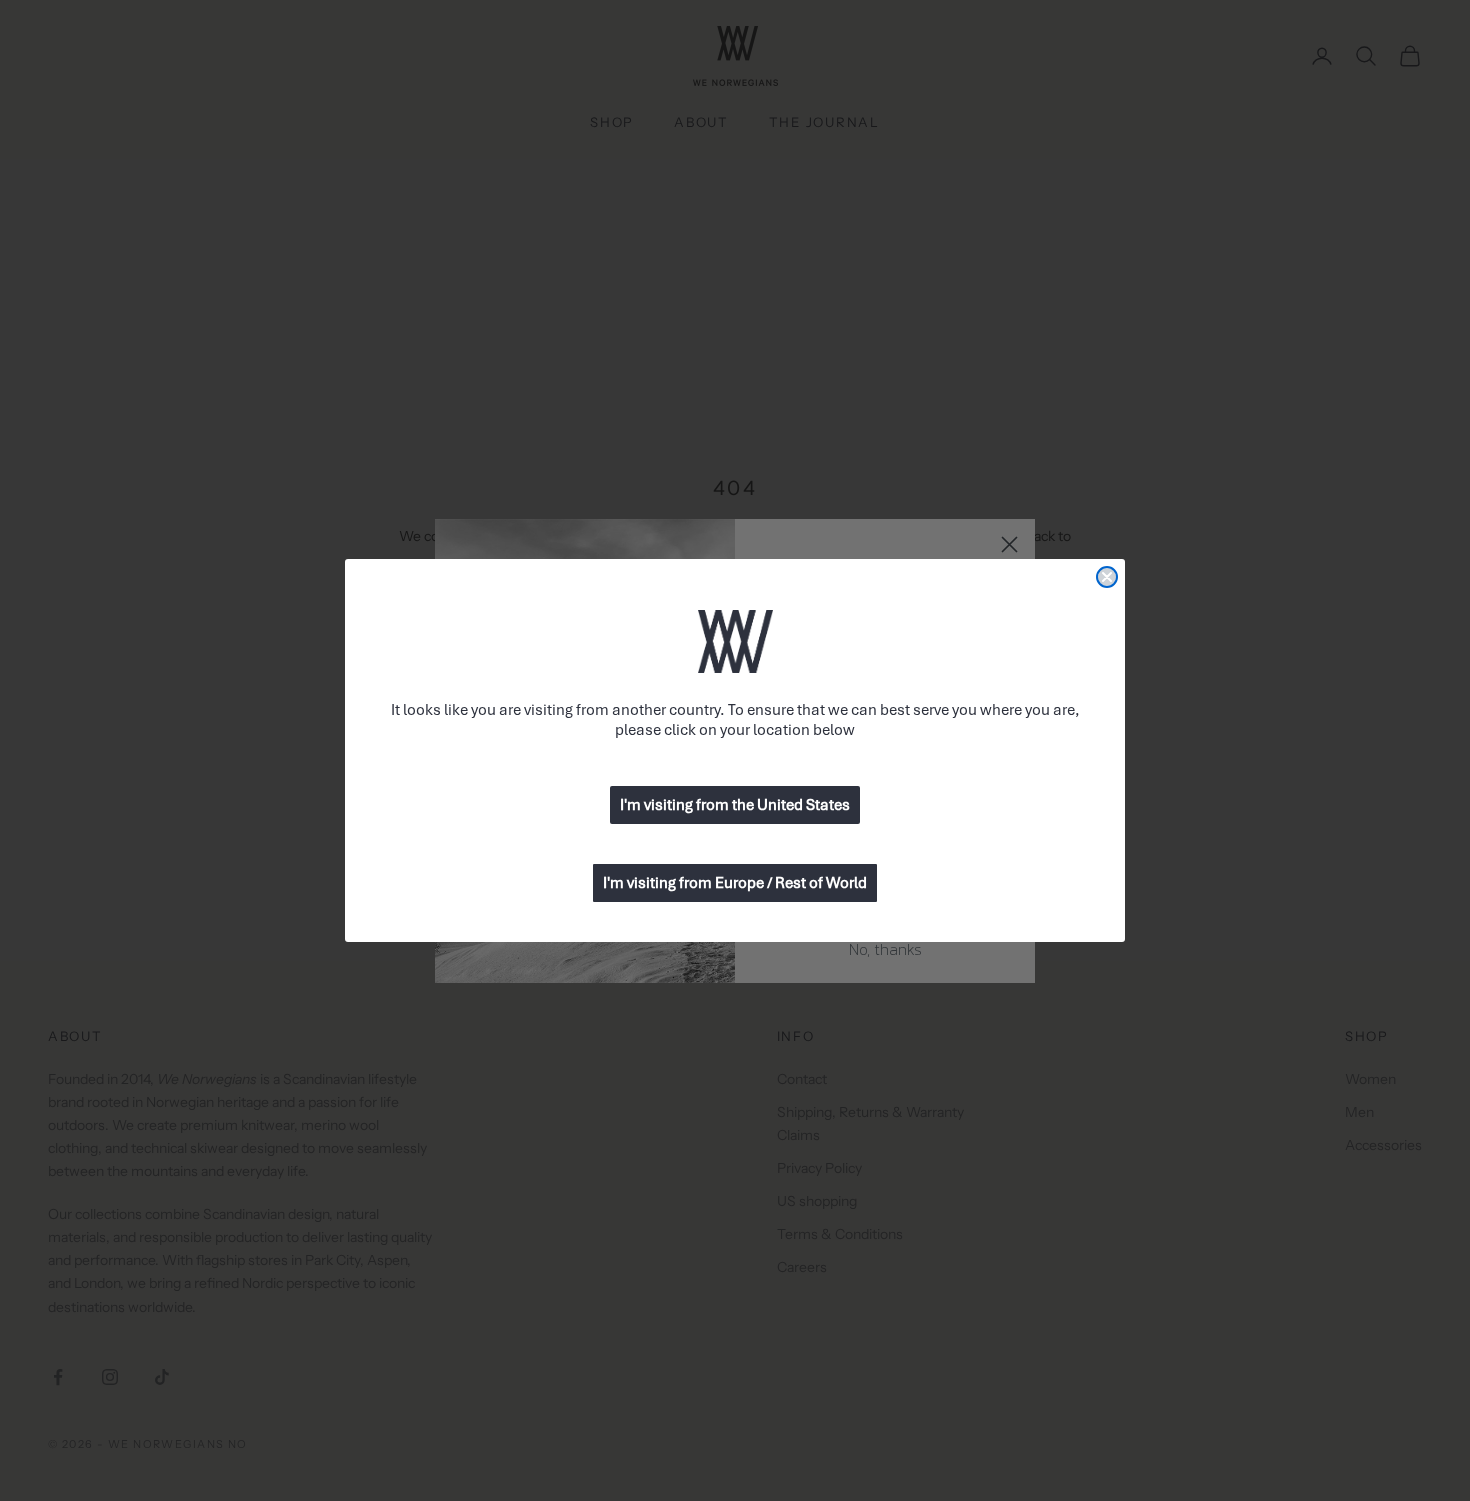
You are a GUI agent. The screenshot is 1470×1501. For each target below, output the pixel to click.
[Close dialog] (1107, 577)
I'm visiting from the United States (735, 805)
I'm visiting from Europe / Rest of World (735, 883)
